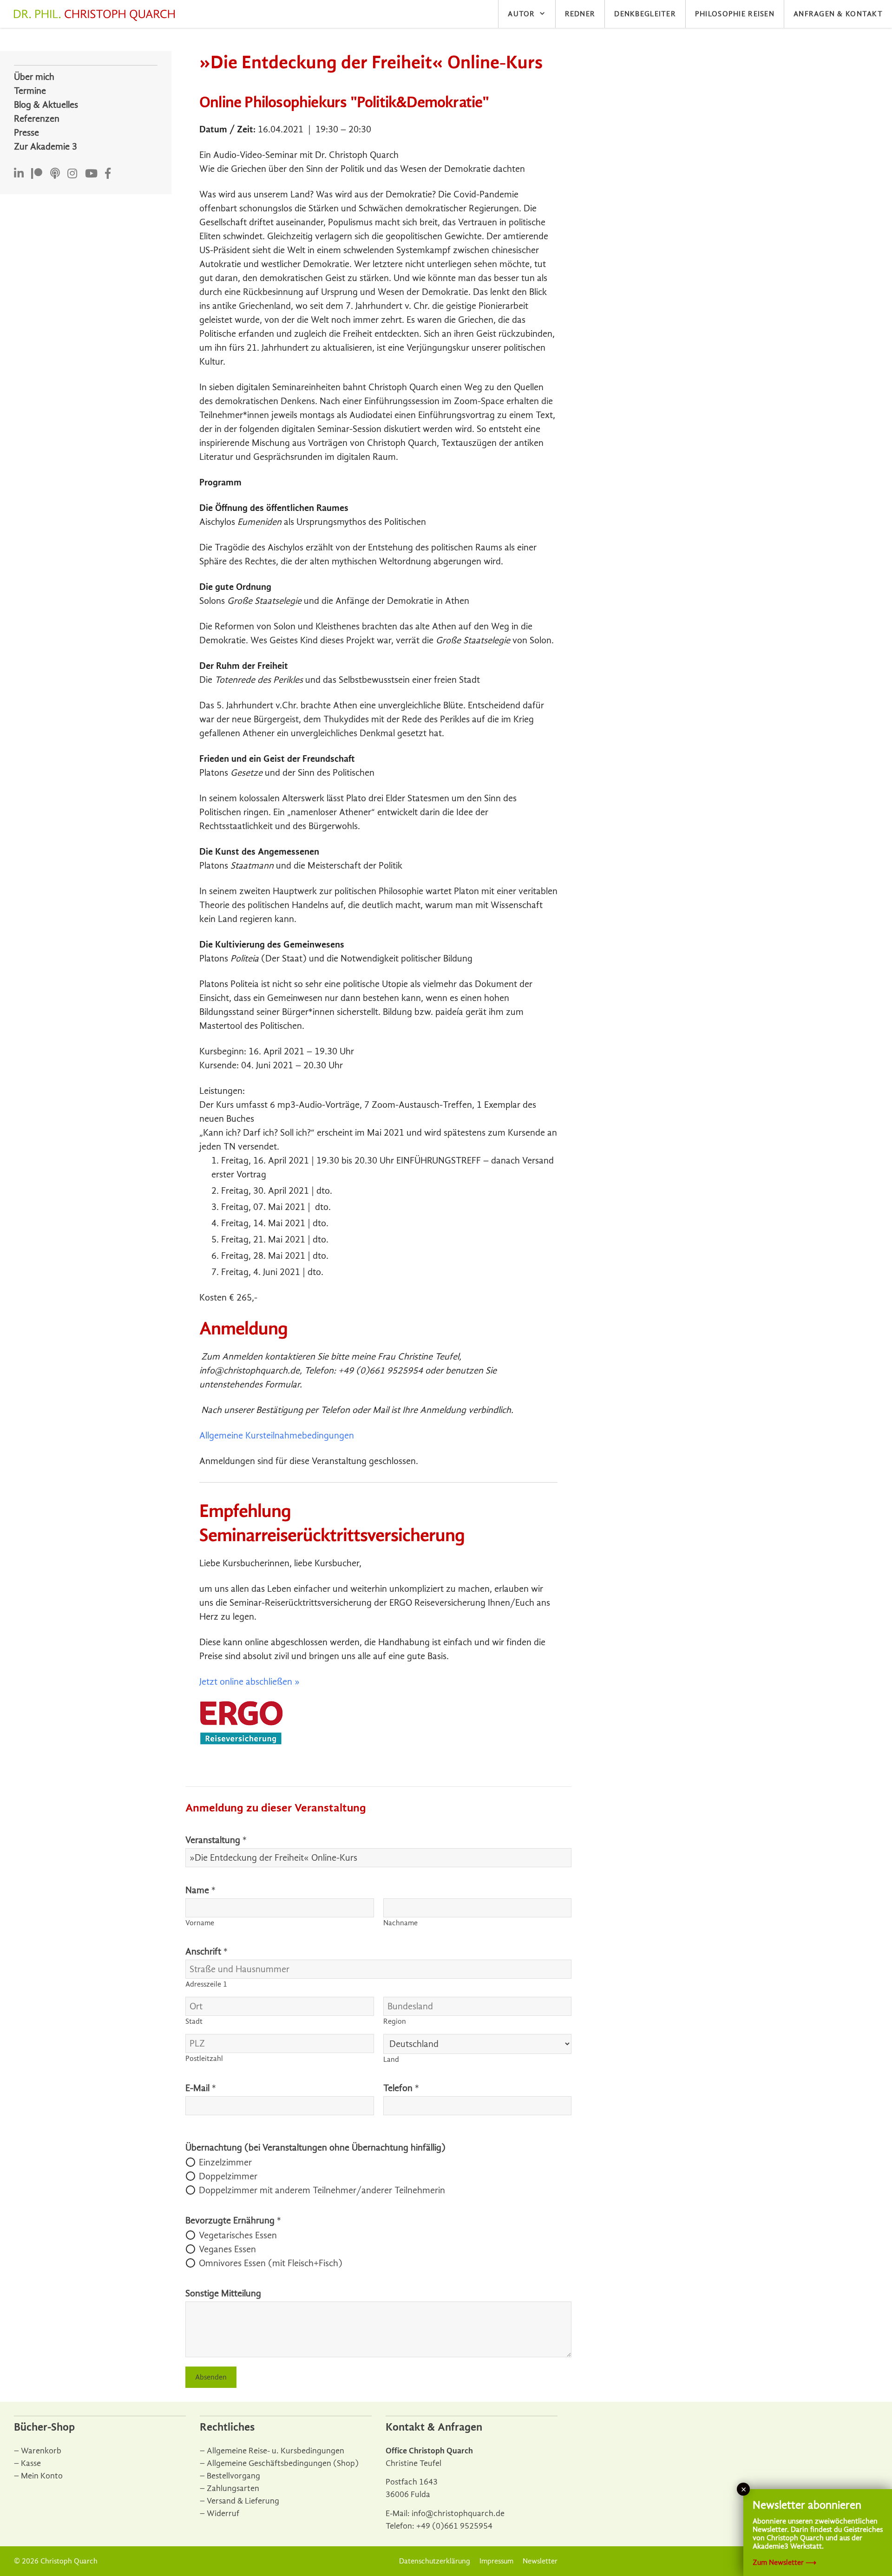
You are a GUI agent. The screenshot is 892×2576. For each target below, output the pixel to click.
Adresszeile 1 (206, 1984)
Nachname (400, 1923)
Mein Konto (42, 2476)
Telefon (401, 2088)
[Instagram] (72, 174)
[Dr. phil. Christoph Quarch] (97, 15)
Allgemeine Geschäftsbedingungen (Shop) (283, 2463)
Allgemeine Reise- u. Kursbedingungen (275, 2451)
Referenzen (37, 119)
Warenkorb (41, 2451)
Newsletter (540, 2561)
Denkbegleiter (645, 14)
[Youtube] (91, 174)
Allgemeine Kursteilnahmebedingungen (277, 1435)
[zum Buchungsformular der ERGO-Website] (241, 1742)
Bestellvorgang (233, 2476)
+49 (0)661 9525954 (454, 2526)
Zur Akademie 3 (46, 147)
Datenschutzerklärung (435, 2561)
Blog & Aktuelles (46, 105)
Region (395, 2021)
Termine (30, 91)
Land (391, 2059)
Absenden (211, 2377)
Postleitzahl (204, 2059)
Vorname (200, 1923)
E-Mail (201, 2088)
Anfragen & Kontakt (838, 14)
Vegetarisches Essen (238, 2235)
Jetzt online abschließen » (249, 1682)
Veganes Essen (227, 2249)
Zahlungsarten (233, 2488)
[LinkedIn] (19, 174)
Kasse (31, 2463)
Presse (26, 133)
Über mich (34, 77)
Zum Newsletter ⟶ (784, 2563)
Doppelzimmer (228, 2176)
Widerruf (223, 2514)
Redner (580, 14)
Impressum (496, 2561)
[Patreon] (37, 174)
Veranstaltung (216, 1840)
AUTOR (521, 14)
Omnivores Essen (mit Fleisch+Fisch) (271, 2263)
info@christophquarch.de (458, 2514)
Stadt (194, 2021)
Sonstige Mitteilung (223, 2293)
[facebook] (108, 174)
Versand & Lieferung (243, 2501)
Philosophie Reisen (735, 14)
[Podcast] (55, 174)
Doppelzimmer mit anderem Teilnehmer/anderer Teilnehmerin (322, 2190)
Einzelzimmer (225, 2162)
